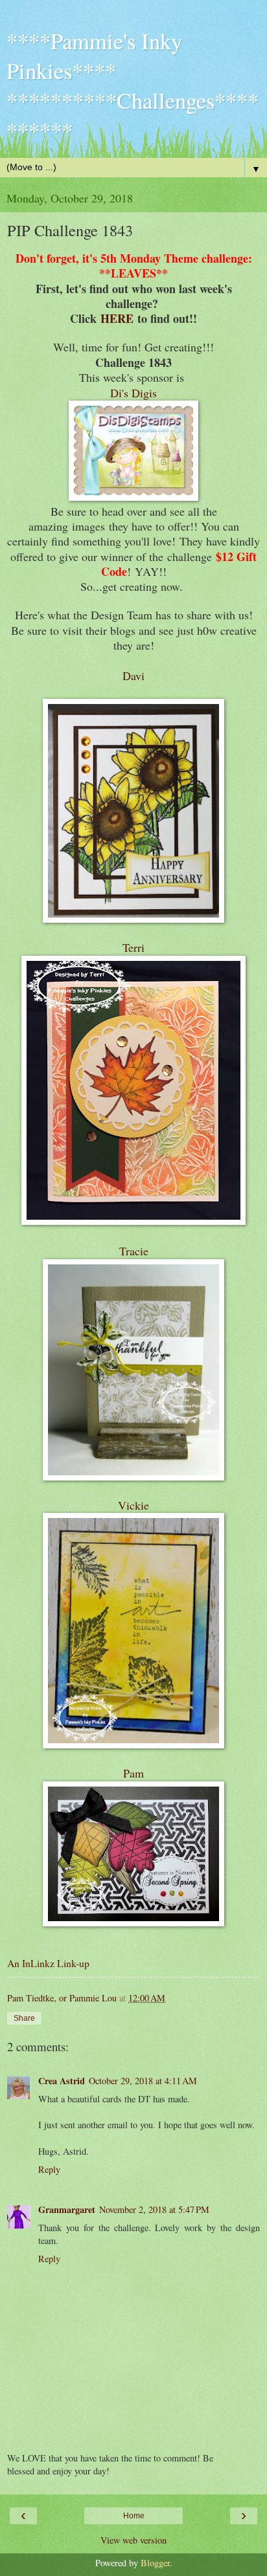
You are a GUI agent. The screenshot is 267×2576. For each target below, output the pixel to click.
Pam (133, 1773)
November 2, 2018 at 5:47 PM (154, 2209)
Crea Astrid (62, 2081)
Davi (133, 676)
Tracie (134, 1251)
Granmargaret (67, 2209)
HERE (117, 318)
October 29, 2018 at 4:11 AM (143, 2081)
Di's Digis (133, 393)
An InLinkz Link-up (48, 1963)
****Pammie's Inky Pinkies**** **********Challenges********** (133, 85)
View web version (133, 2540)
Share (24, 2018)
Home (134, 2516)
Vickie (133, 1505)
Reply (49, 2169)
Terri (133, 947)
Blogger (155, 2563)
